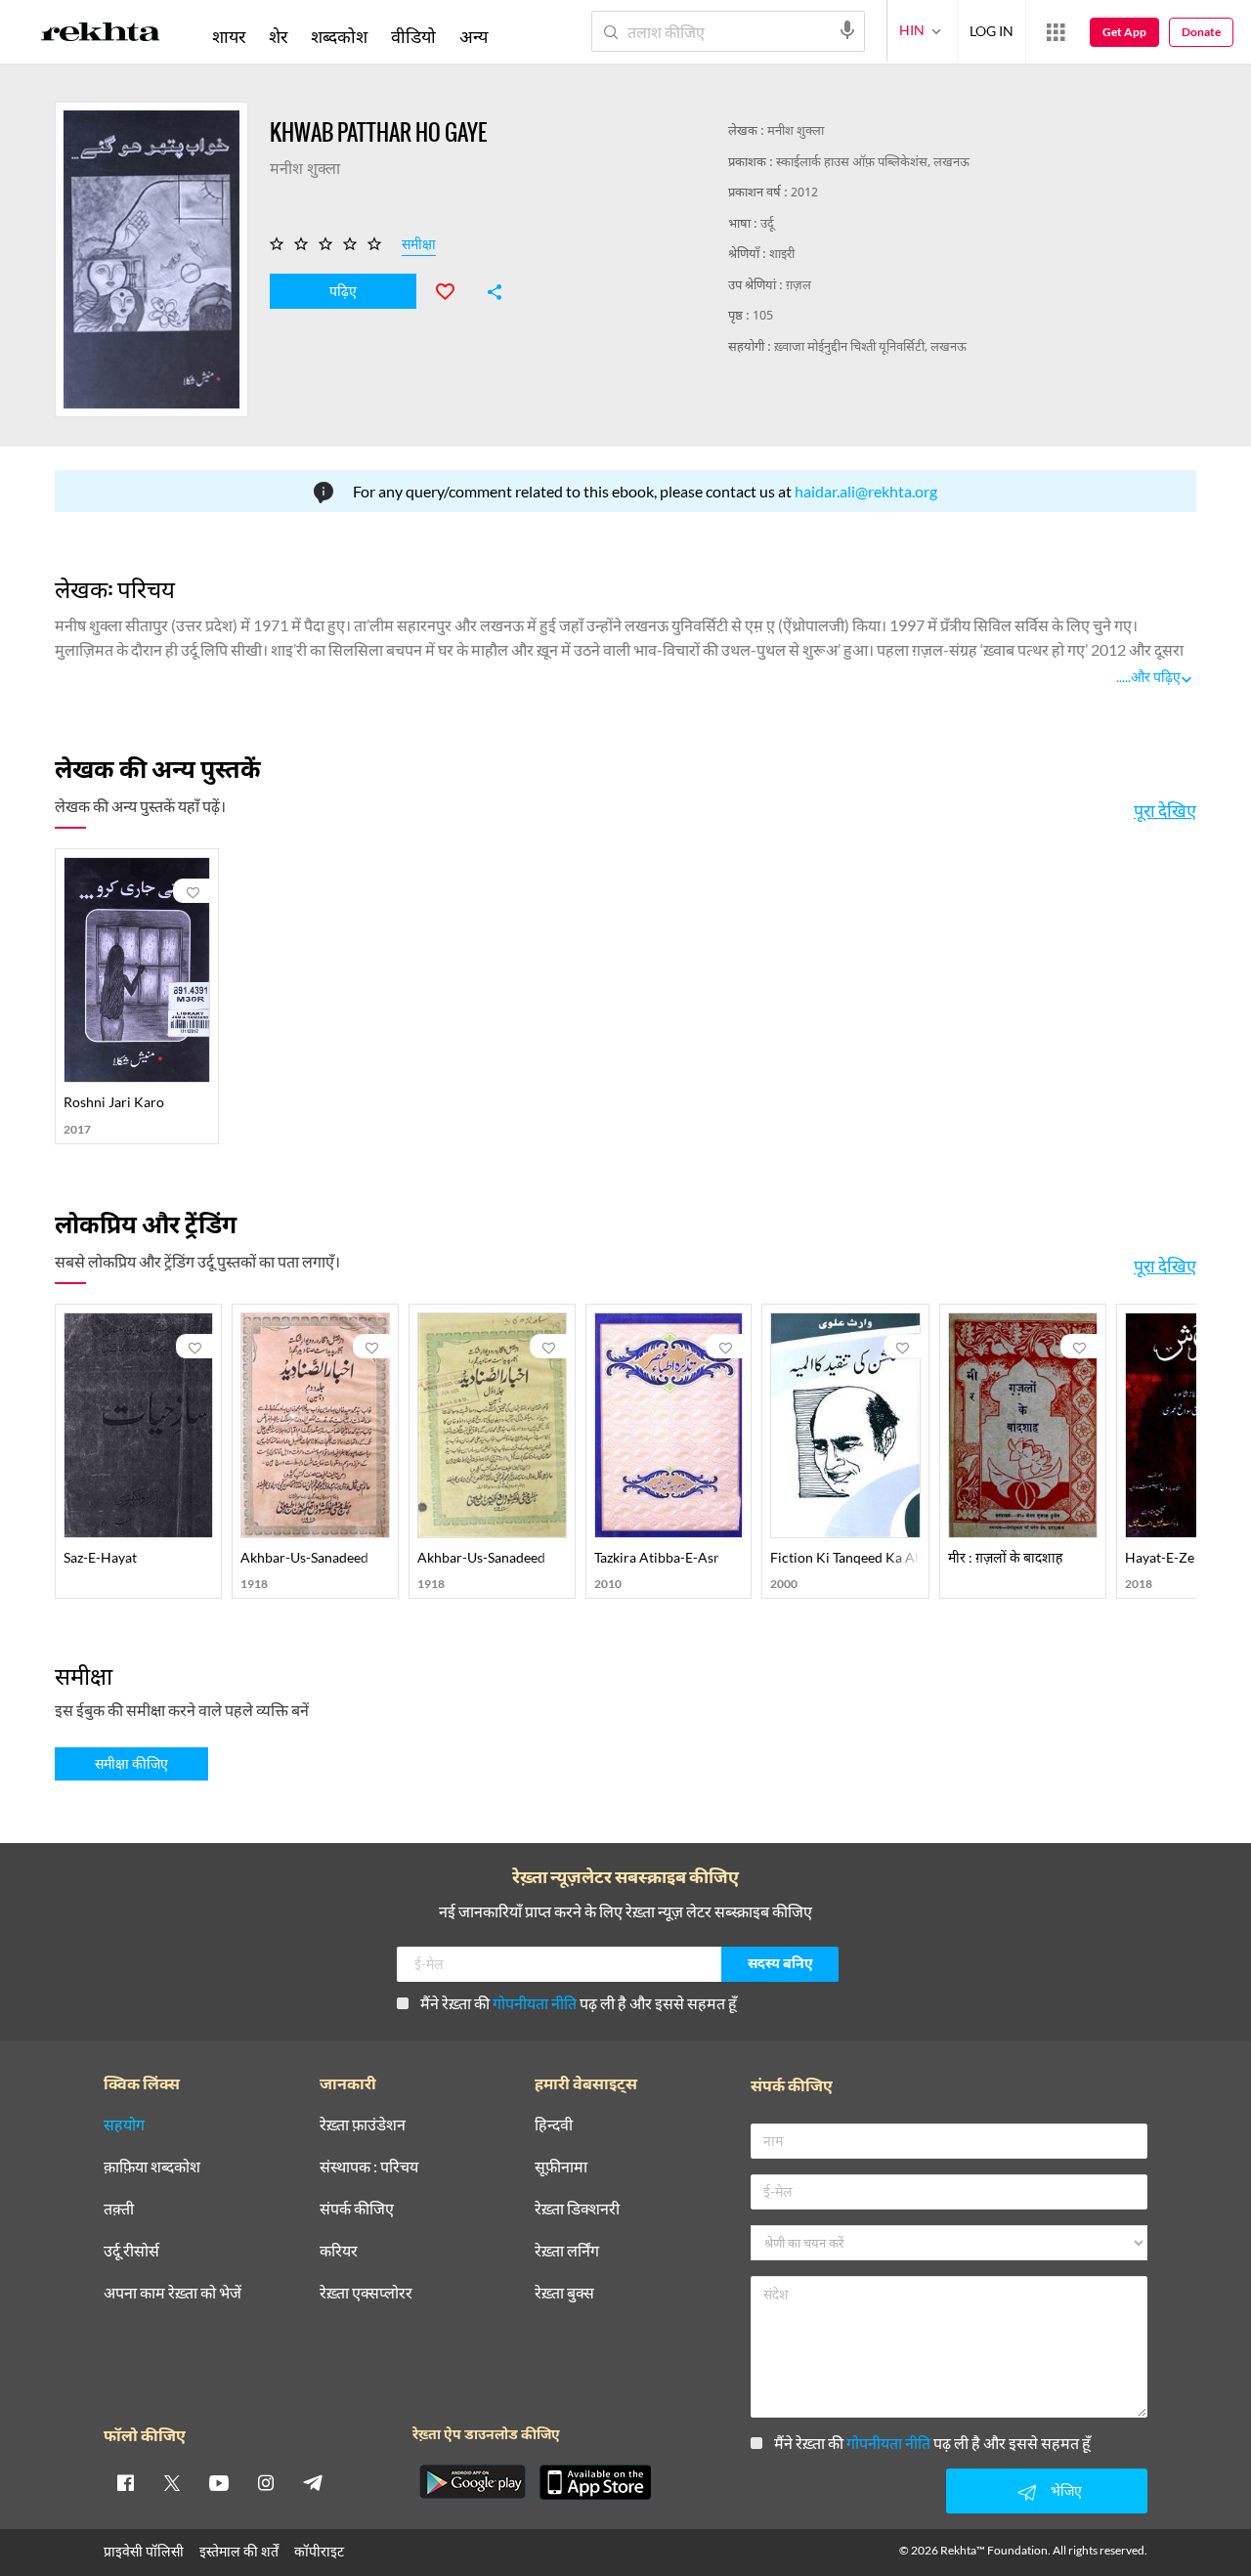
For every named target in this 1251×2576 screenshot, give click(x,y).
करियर (339, 2251)
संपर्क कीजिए (357, 2209)
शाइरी (782, 255)
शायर (229, 36)
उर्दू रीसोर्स (131, 2251)
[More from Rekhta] (1056, 32)
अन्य (474, 36)
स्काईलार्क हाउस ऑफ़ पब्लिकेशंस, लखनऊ (873, 163)
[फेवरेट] (453, 289)
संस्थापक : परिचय (369, 2167)
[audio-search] (847, 30)
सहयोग (124, 2125)
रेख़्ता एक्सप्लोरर (366, 2293)
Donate (1201, 32)
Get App (1124, 32)
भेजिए (1066, 2490)
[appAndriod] (472, 2482)
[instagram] (266, 2482)
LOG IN (992, 31)
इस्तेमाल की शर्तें (239, 2551)
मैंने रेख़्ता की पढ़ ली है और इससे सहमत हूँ (579, 2003)
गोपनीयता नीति (535, 2003)
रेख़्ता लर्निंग (567, 2251)
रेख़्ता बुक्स (564, 2293)
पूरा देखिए (1165, 810)
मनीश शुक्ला (796, 131)
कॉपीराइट (319, 2551)
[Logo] (101, 35)
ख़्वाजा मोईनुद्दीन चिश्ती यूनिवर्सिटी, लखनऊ (870, 347)
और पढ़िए (1156, 677)
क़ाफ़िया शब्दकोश (152, 2167)
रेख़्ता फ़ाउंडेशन (363, 2125)
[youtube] (219, 2482)
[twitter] (172, 2482)
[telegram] (313, 2482)
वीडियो (413, 36)
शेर (278, 36)
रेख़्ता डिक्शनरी (577, 2209)
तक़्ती (119, 2209)
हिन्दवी (554, 2125)
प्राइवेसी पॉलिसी (144, 2551)
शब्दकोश (339, 36)
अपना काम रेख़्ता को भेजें (173, 2293)
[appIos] (595, 2482)
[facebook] (125, 2482)
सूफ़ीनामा (561, 2167)
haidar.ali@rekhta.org (866, 491)
